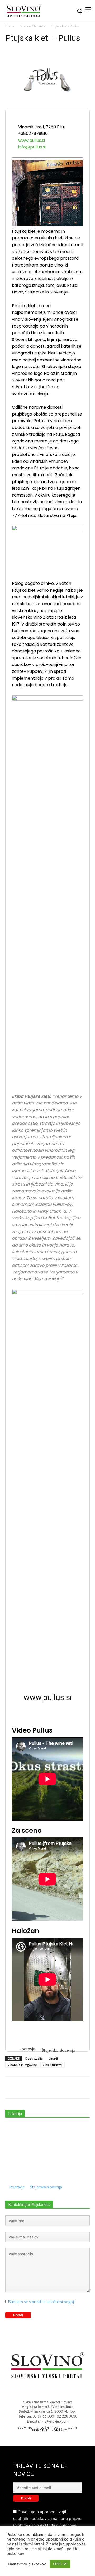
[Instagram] (52, 2392)
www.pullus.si (32, 140)
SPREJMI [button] (60, 2564)
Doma (10, 26)
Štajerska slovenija (58, 2050)
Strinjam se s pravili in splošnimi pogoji (42, 2302)
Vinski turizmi (53, 2065)
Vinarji (53, 2058)
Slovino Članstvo (33, 26)
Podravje (27, 2049)
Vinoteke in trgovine (22, 2065)
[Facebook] (43, 2392)
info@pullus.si (32, 147)
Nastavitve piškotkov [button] (27, 2564)
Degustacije (34, 2058)
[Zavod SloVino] (24, 11)
